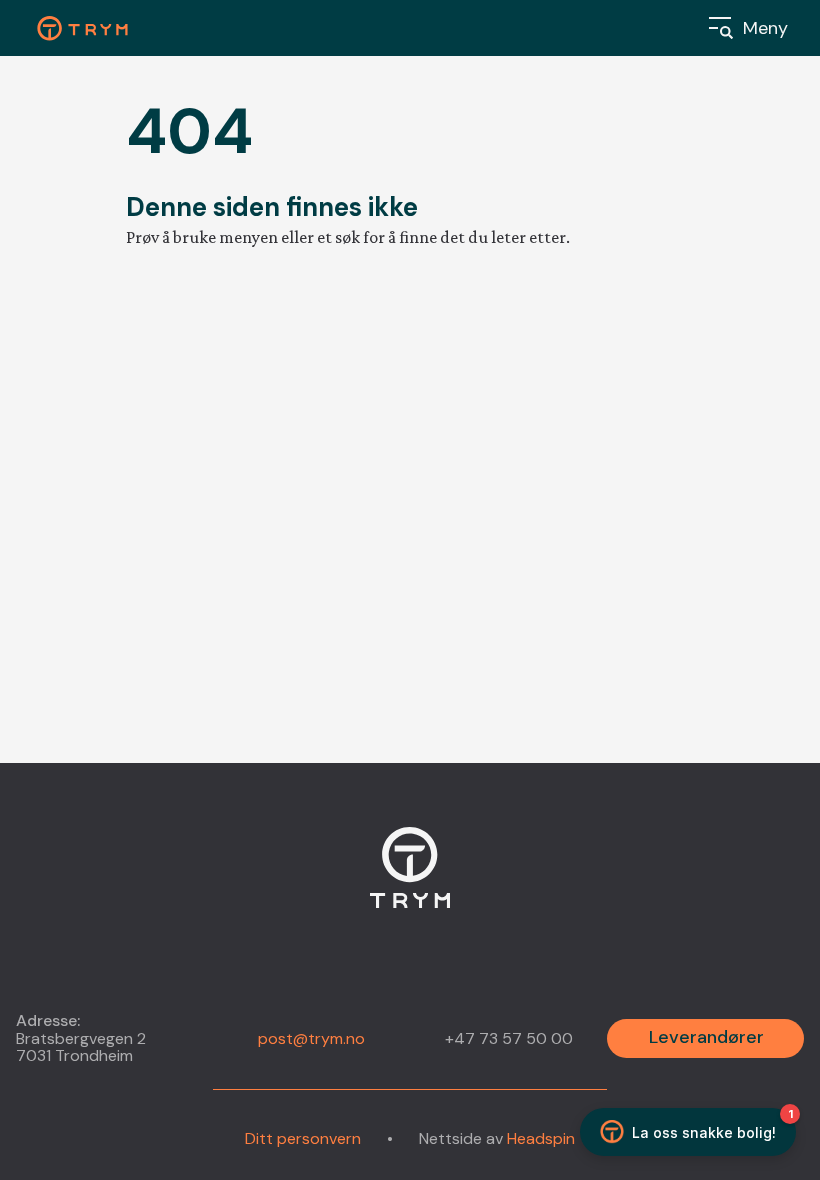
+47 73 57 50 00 (509, 1039)
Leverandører (706, 1037)
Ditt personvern (303, 1139)
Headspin (541, 1138)
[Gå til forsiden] (410, 879)
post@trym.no (311, 1038)
